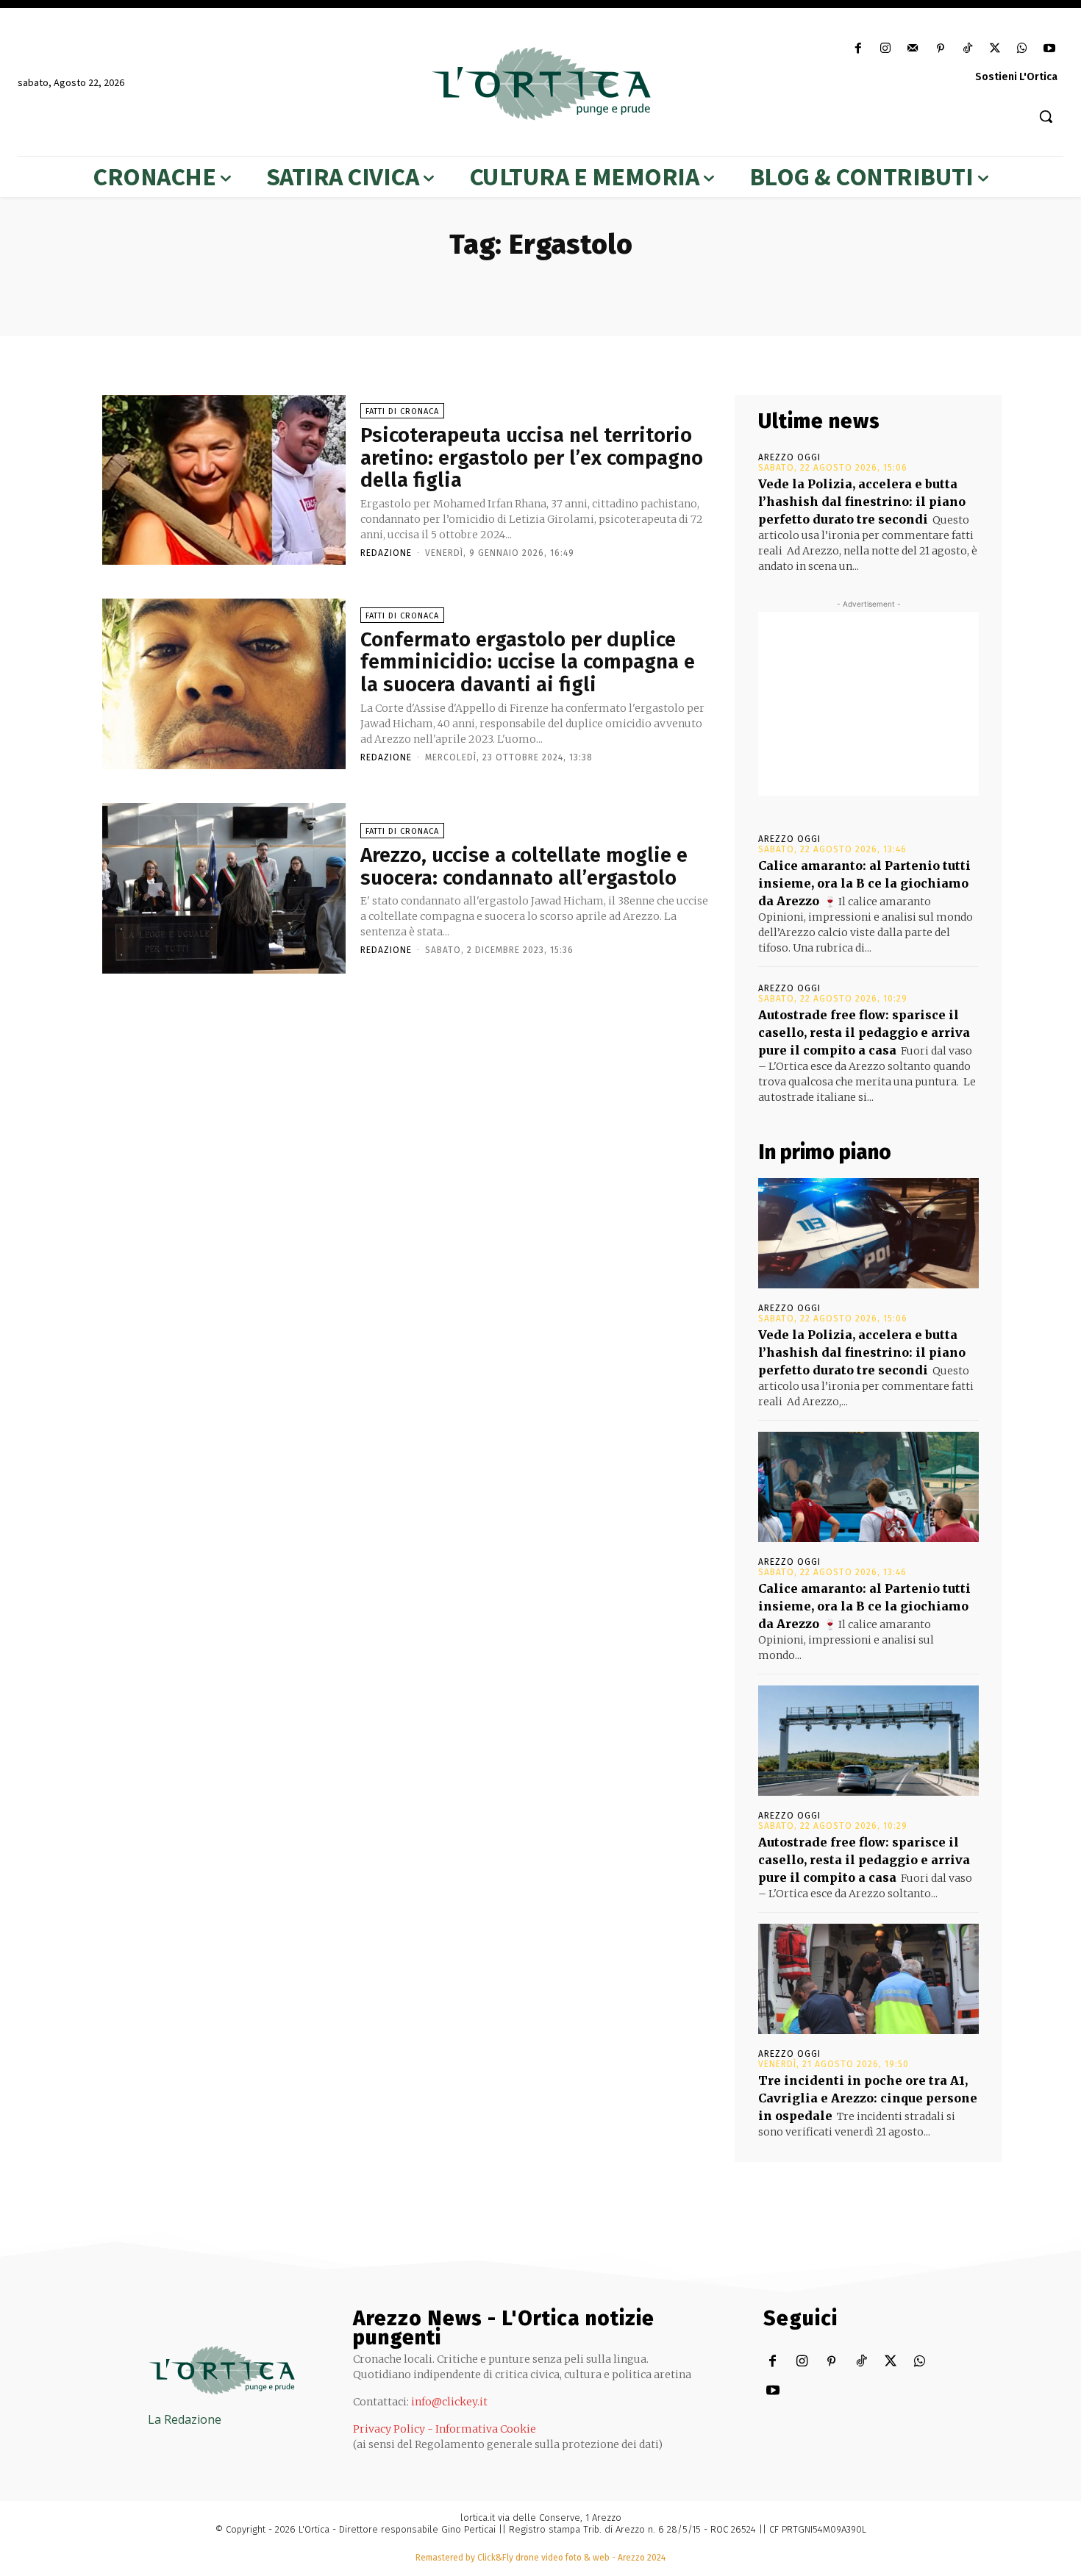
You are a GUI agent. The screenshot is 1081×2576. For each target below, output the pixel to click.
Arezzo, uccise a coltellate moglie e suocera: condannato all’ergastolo (524, 866)
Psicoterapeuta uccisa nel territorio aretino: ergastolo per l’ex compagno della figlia (532, 458)
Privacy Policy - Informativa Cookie (445, 2429)
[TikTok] (967, 49)
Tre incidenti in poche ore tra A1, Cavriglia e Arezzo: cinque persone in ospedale (868, 2098)
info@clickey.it (449, 2402)
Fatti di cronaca (402, 411)
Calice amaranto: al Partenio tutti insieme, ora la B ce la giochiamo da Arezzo (864, 883)
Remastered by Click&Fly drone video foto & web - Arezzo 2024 (540, 2558)
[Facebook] (858, 49)
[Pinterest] (940, 49)
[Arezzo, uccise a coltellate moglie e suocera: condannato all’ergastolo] (224, 888)
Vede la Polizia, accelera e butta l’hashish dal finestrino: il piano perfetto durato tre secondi (862, 502)
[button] (1046, 116)
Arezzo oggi (789, 457)
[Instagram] (886, 49)
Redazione (386, 553)
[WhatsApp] (1023, 49)
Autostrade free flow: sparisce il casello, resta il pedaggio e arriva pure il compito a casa (864, 1032)
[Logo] (541, 84)
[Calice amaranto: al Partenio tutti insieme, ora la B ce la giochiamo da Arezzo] (868, 1487)
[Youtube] (1050, 49)
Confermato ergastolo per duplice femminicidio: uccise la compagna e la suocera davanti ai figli (528, 662)
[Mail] (913, 49)
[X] (995, 49)
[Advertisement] (868, 704)
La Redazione (185, 2419)
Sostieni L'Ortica (1016, 77)
